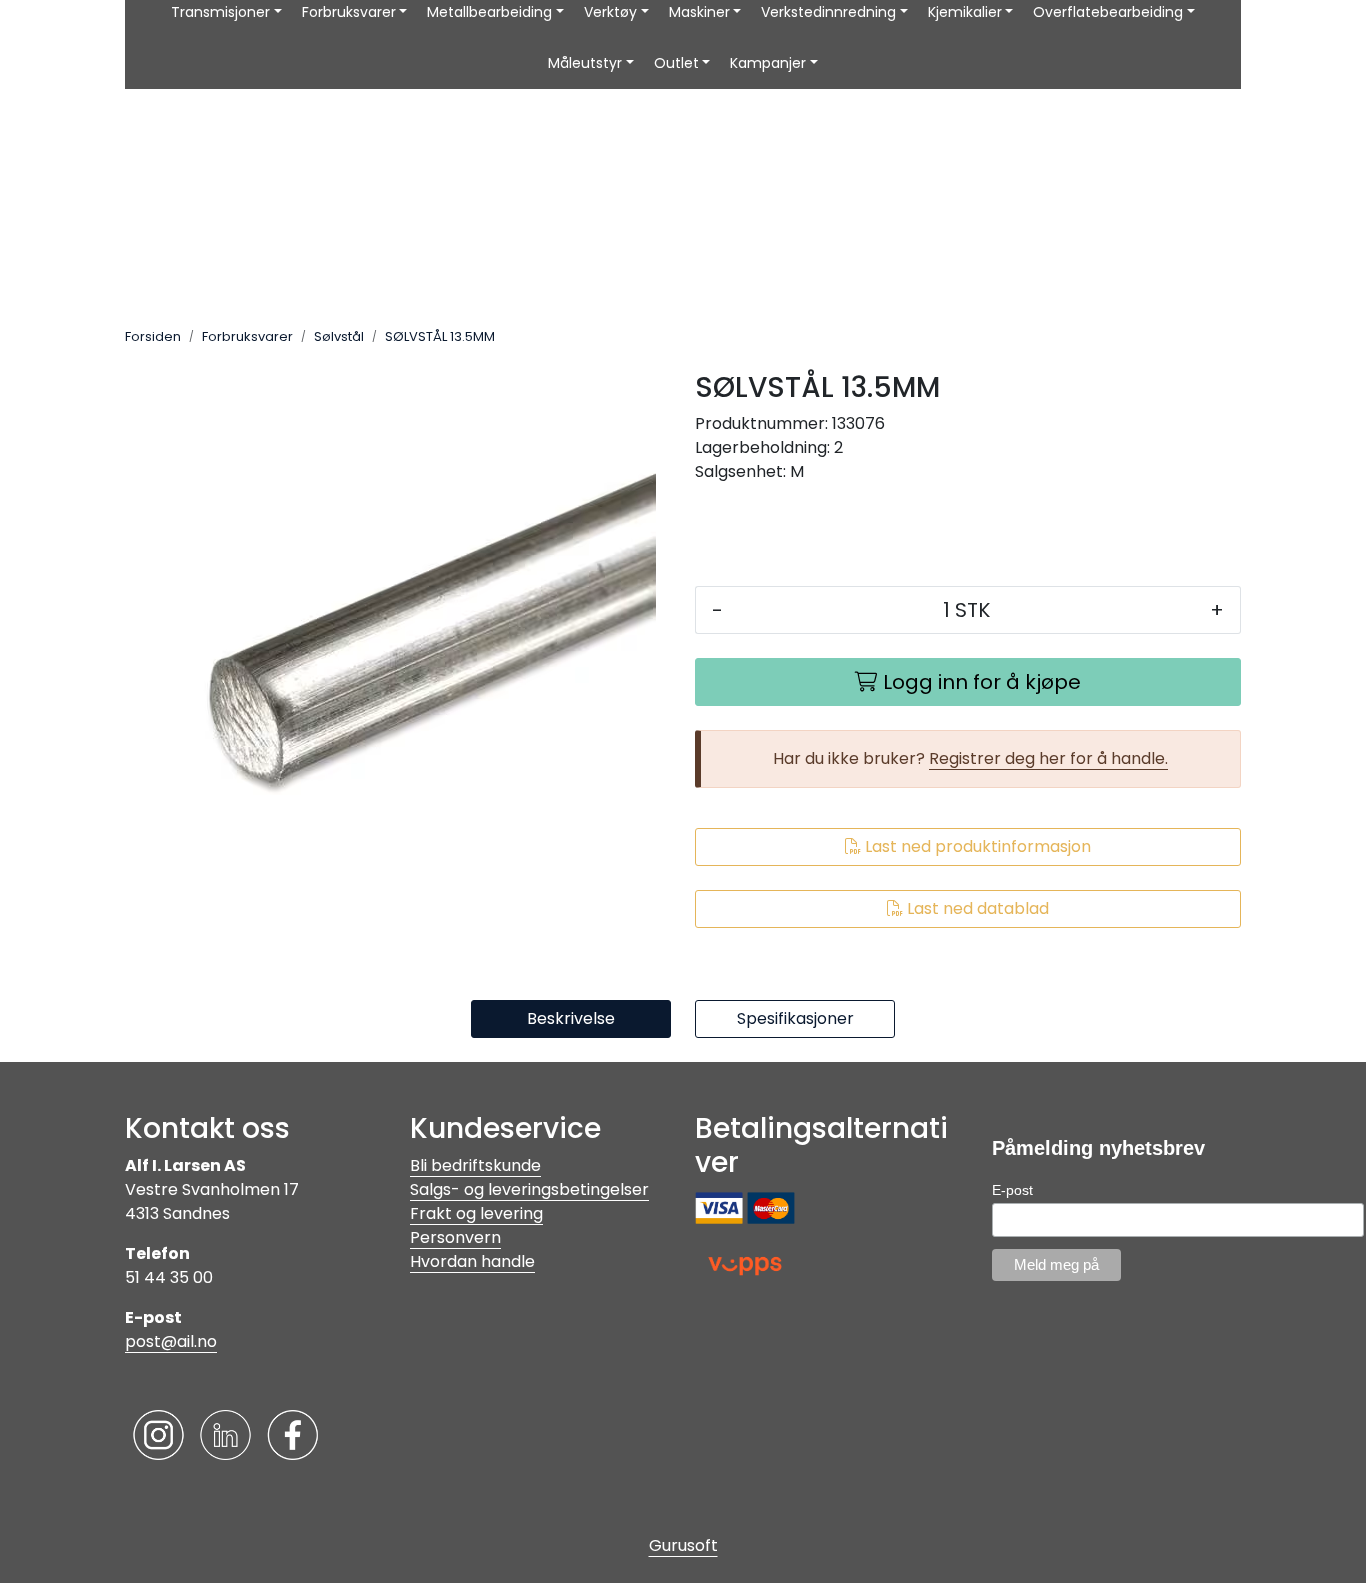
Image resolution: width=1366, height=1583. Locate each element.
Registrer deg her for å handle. (1048, 758)
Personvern (455, 1237)
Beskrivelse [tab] (571, 1018)
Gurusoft (683, 1545)
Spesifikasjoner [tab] (795, 1018)
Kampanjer (768, 63)
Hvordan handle (472, 1261)
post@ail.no (171, 1341)
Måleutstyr (585, 63)
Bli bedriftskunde (475, 1165)
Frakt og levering (476, 1213)
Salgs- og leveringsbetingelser (529, 1189)
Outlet (676, 63)
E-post (1012, 1190)
